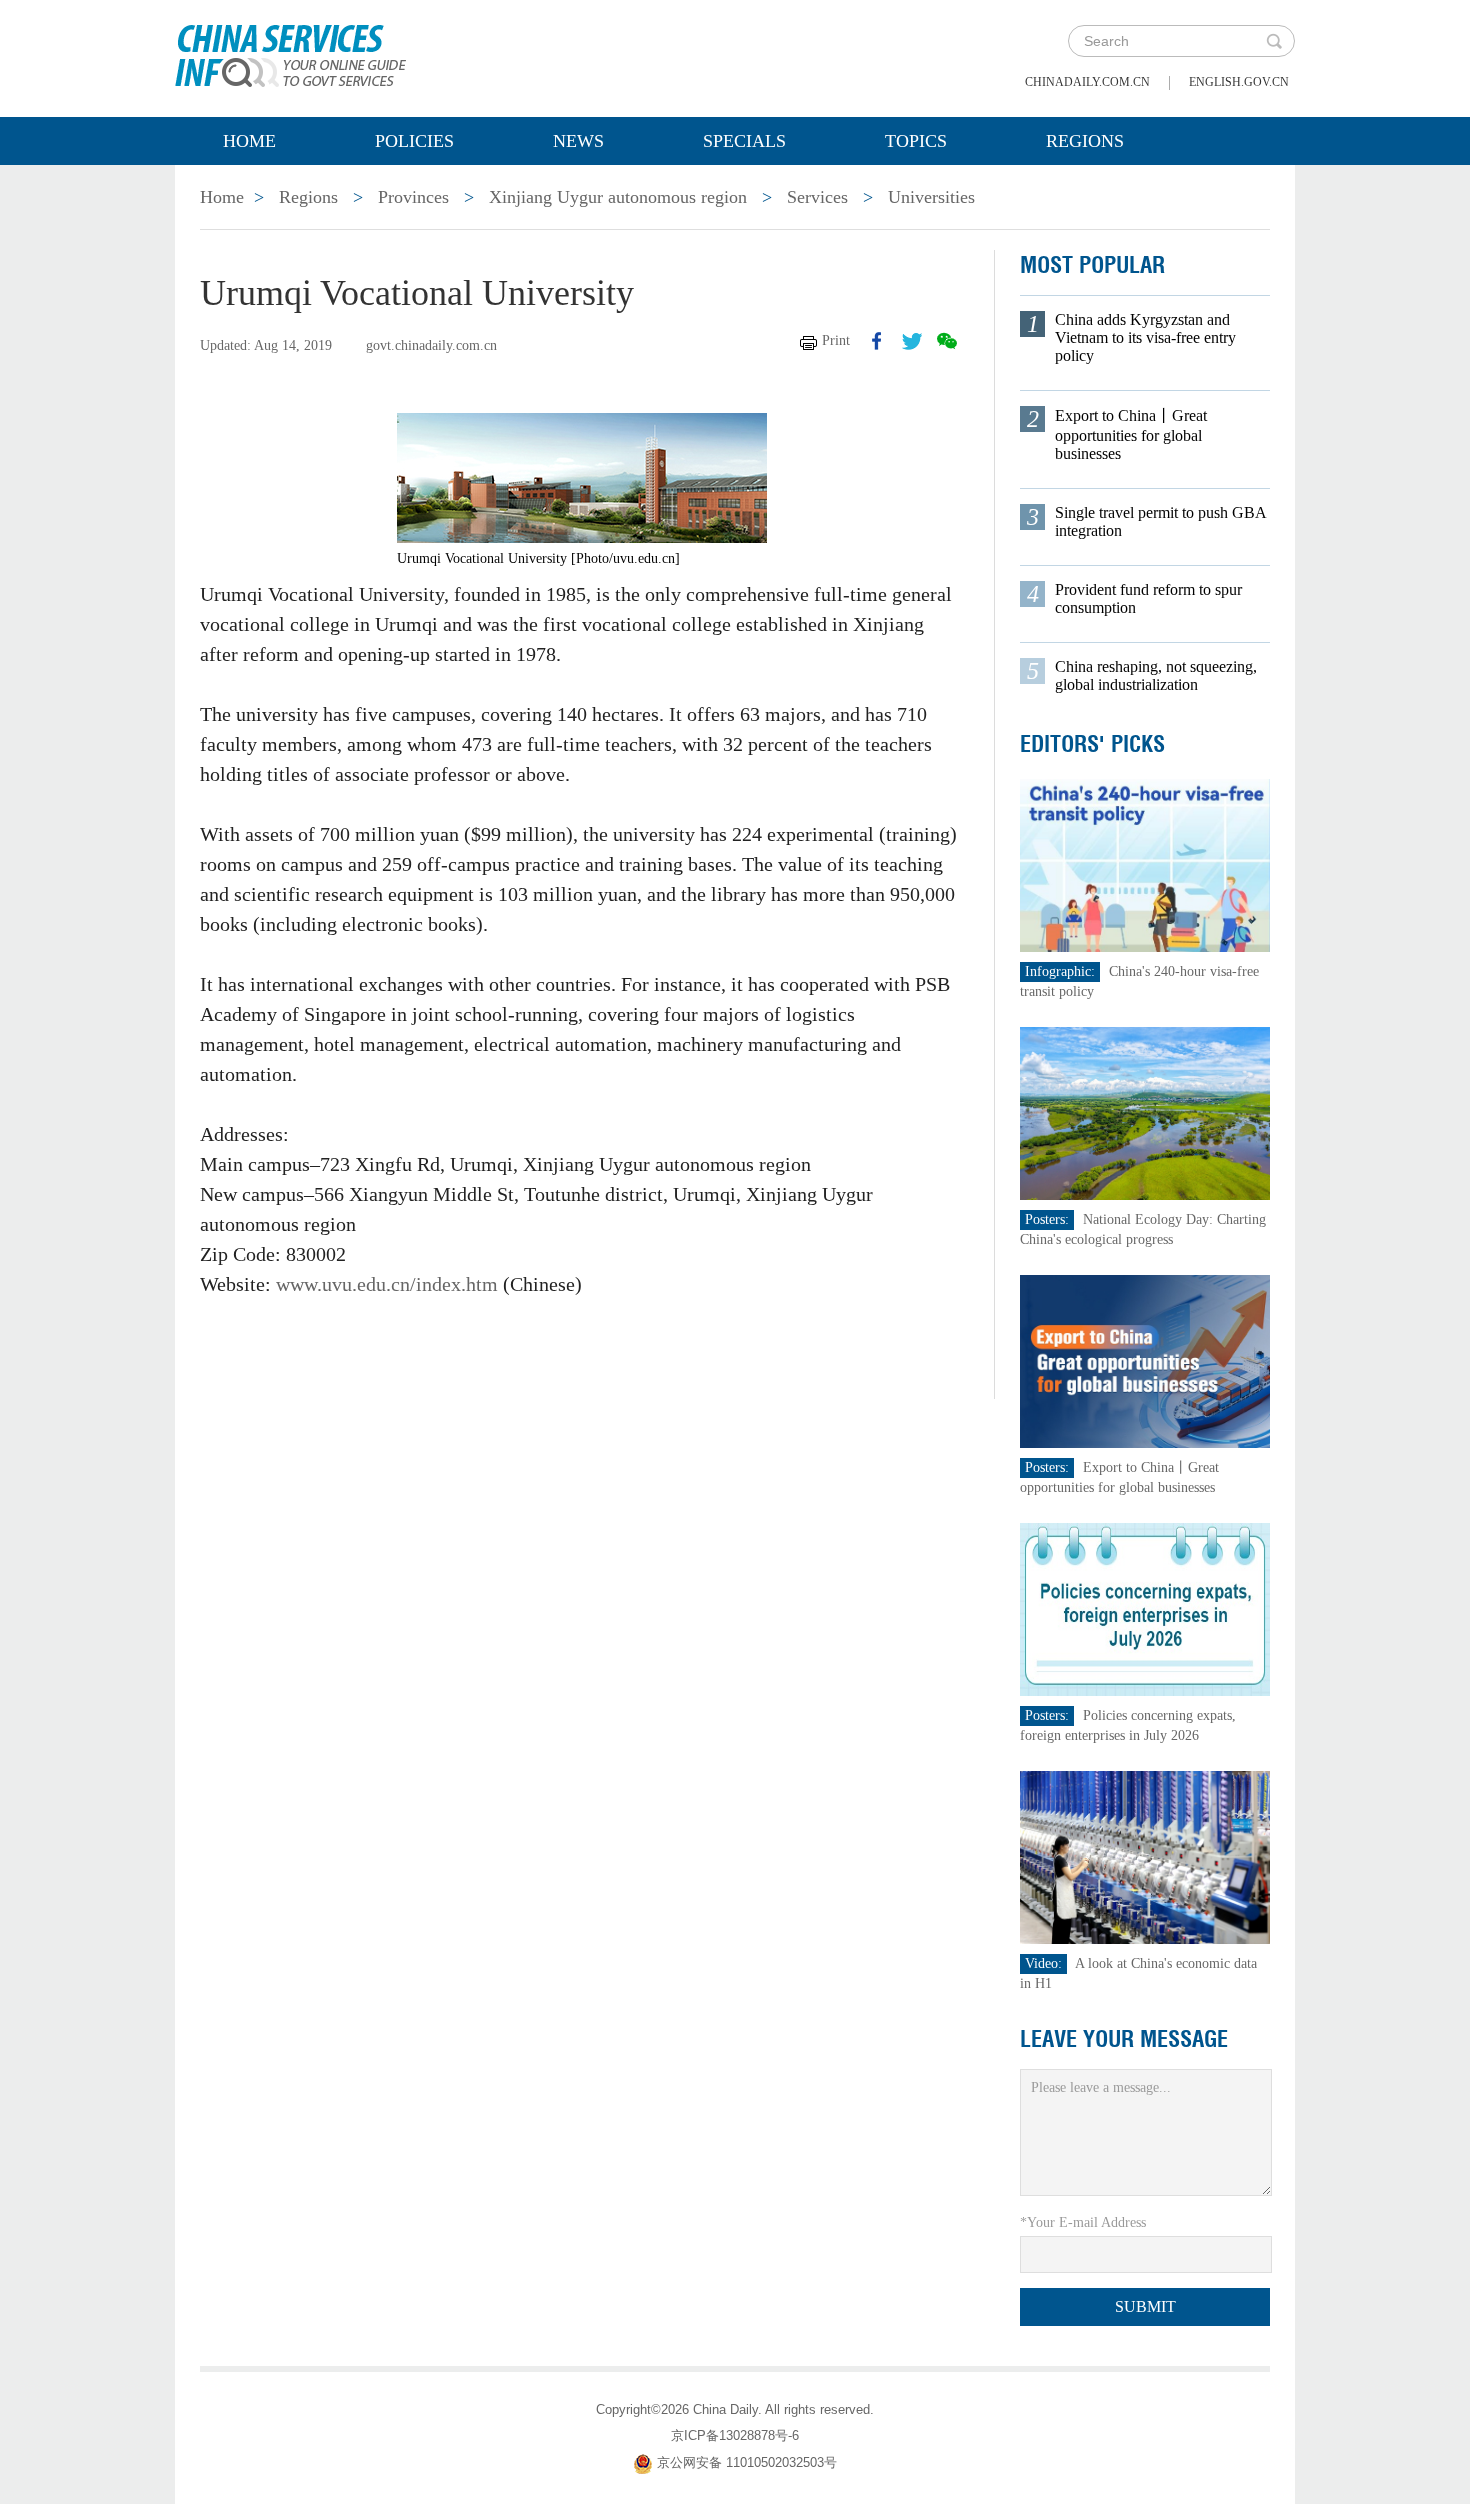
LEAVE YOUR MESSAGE (1124, 2039)
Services (817, 197)
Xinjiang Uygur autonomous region (618, 197)
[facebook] (877, 341)
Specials (744, 141)
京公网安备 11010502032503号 (747, 2462)
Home (249, 141)
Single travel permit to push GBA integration (1160, 521)
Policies (414, 141)
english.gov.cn (1239, 82)
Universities (931, 197)
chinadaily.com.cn (1087, 82)
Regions (1085, 141)
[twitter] (912, 341)
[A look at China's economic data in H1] (1145, 1856)
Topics (916, 141)
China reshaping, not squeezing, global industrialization (1156, 675)
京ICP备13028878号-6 (735, 2435)
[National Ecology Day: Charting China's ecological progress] (1145, 1112)
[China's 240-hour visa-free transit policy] (1145, 864)
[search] (1274, 41)
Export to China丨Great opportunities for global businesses (1131, 434)
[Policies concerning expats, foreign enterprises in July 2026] (1145, 1608)
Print (836, 340)
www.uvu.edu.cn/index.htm (387, 1284)
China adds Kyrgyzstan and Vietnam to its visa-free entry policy (1145, 337)
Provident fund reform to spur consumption (1148, 598)
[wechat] (947, 341)
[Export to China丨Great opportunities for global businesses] (1145, 1360)
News (578, 141)
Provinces (413, 197)
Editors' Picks (1092, 744)
